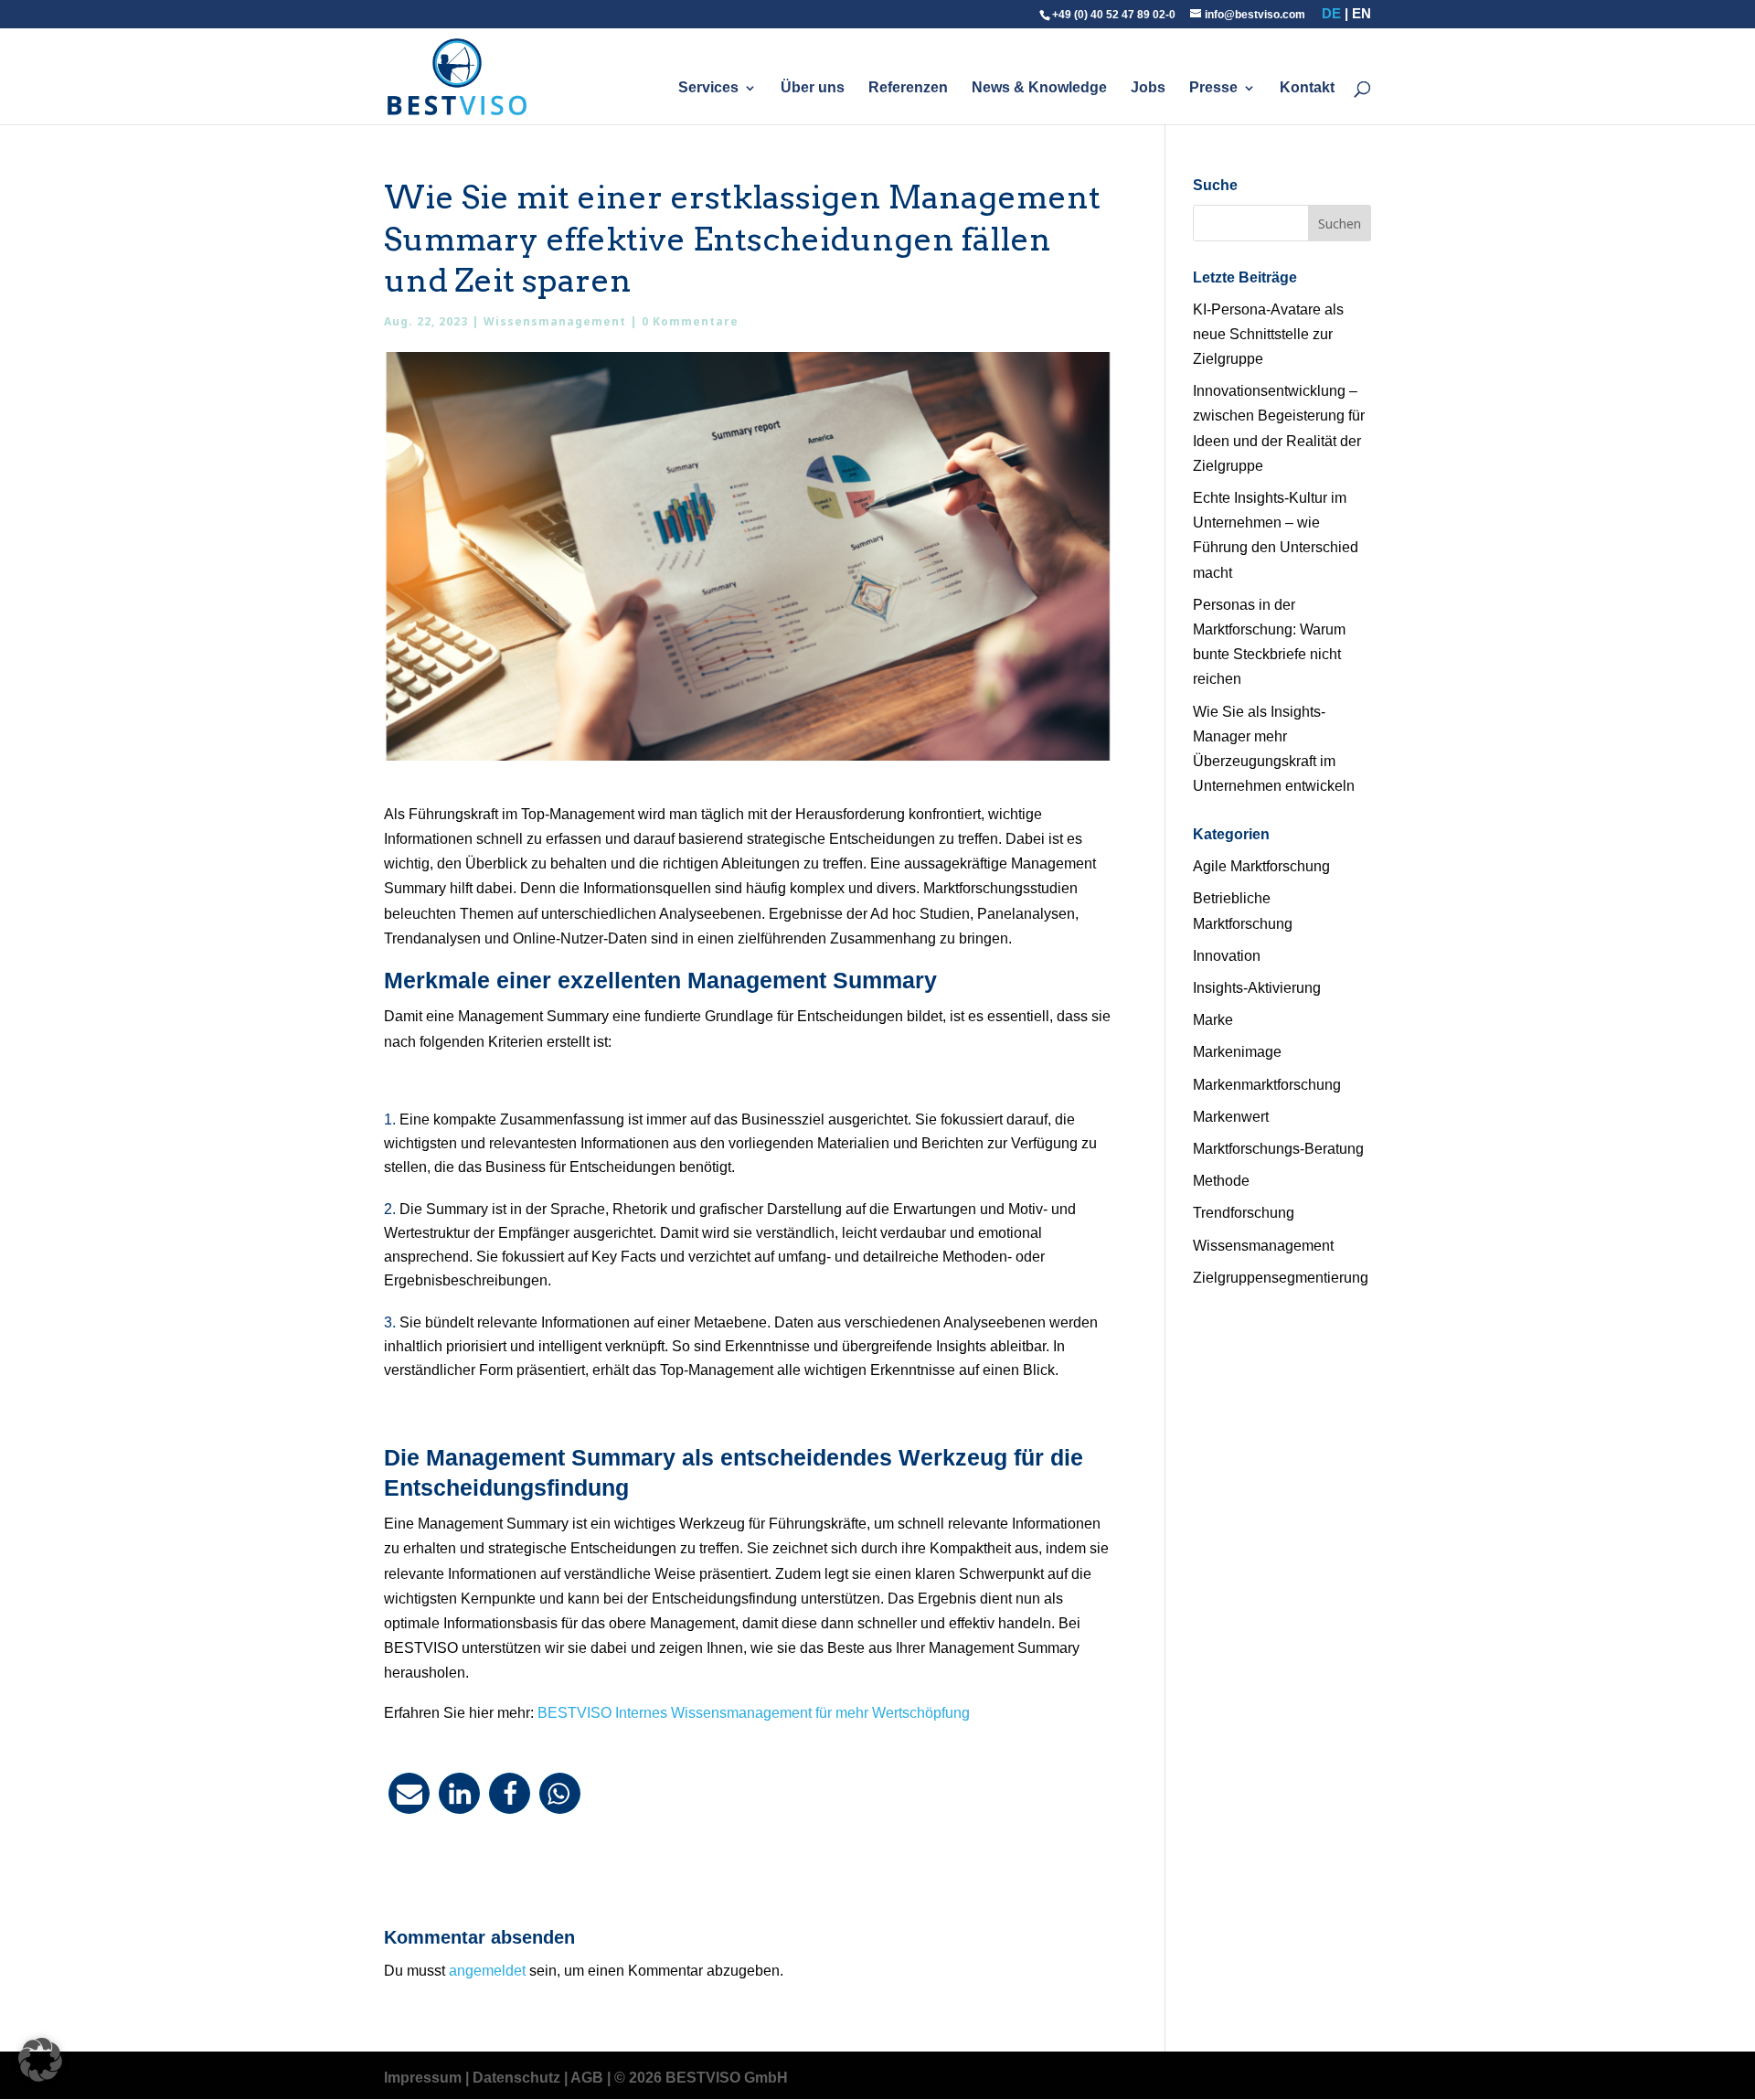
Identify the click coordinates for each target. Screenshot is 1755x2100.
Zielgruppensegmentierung (1281, 1278)
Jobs (1148, 88)
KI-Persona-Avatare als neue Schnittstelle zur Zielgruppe (1268, 334)
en (1361, 13)
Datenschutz (516, 2078)
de (1331, 13)
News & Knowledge (1039, 88)
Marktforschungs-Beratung (1278, 1149)
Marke (1213, 1020)
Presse (1213, 88)
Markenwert (1231, 1117)
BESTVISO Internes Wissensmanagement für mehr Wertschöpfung (754, 1713)
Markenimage (1237, 1052)
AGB (587, 2078)
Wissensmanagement (555, 321)
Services (708, 88)
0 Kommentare (690, 321)
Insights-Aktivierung (1257, 988)
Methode (1221, 1181)
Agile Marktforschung (1261, 866)
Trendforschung (1244, 1213)
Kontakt (1307, 88)
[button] (409, 1793)
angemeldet (487, 1971)
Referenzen (908, 88)
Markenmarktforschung (1267, 1085)
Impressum (423, 2078)
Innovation (1227, 956)
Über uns (813, 88)
